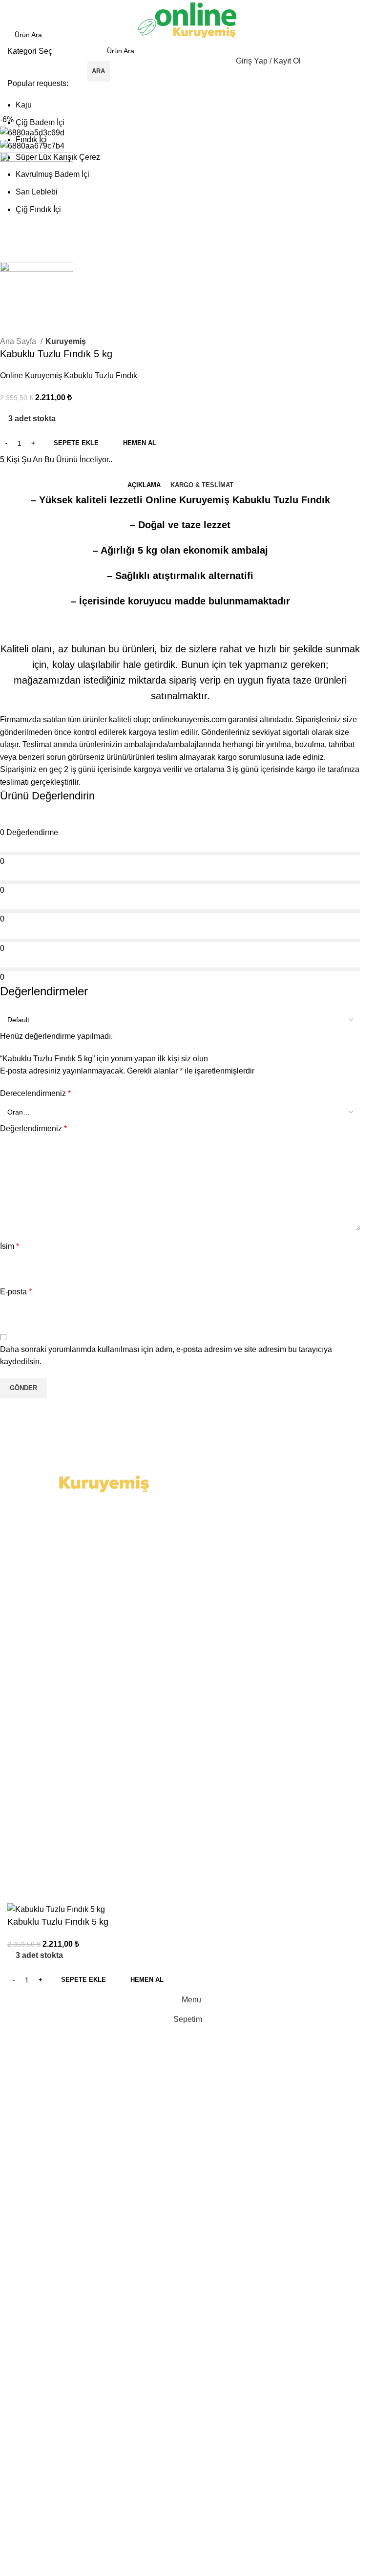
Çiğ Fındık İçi (38, 209)
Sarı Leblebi (37, 192)
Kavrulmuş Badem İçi (52, 174)
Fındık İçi (31, 140)
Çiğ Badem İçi (40, 122)
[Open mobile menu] (79, 61)
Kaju (24, 105)
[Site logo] (187, 20)
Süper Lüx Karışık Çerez (58, 157)
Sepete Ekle (76, 443)
